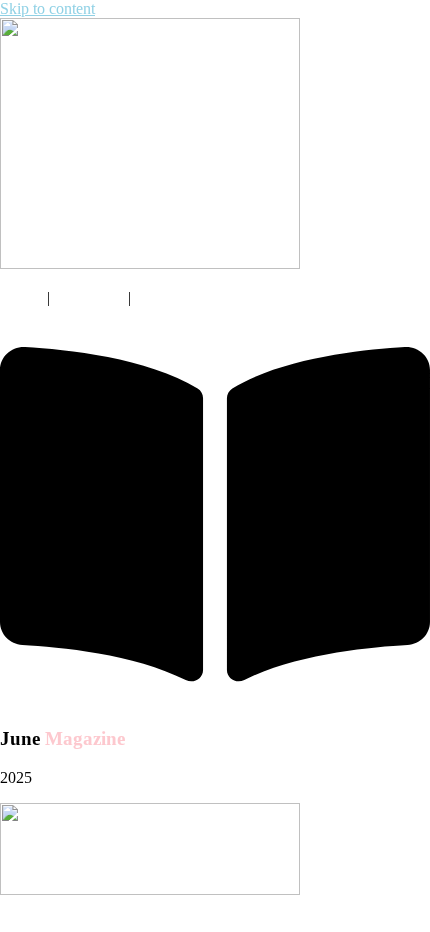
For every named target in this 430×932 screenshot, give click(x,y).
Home (19, 297)
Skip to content (47, 8)
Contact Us (174, 297)
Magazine (89, 297)
